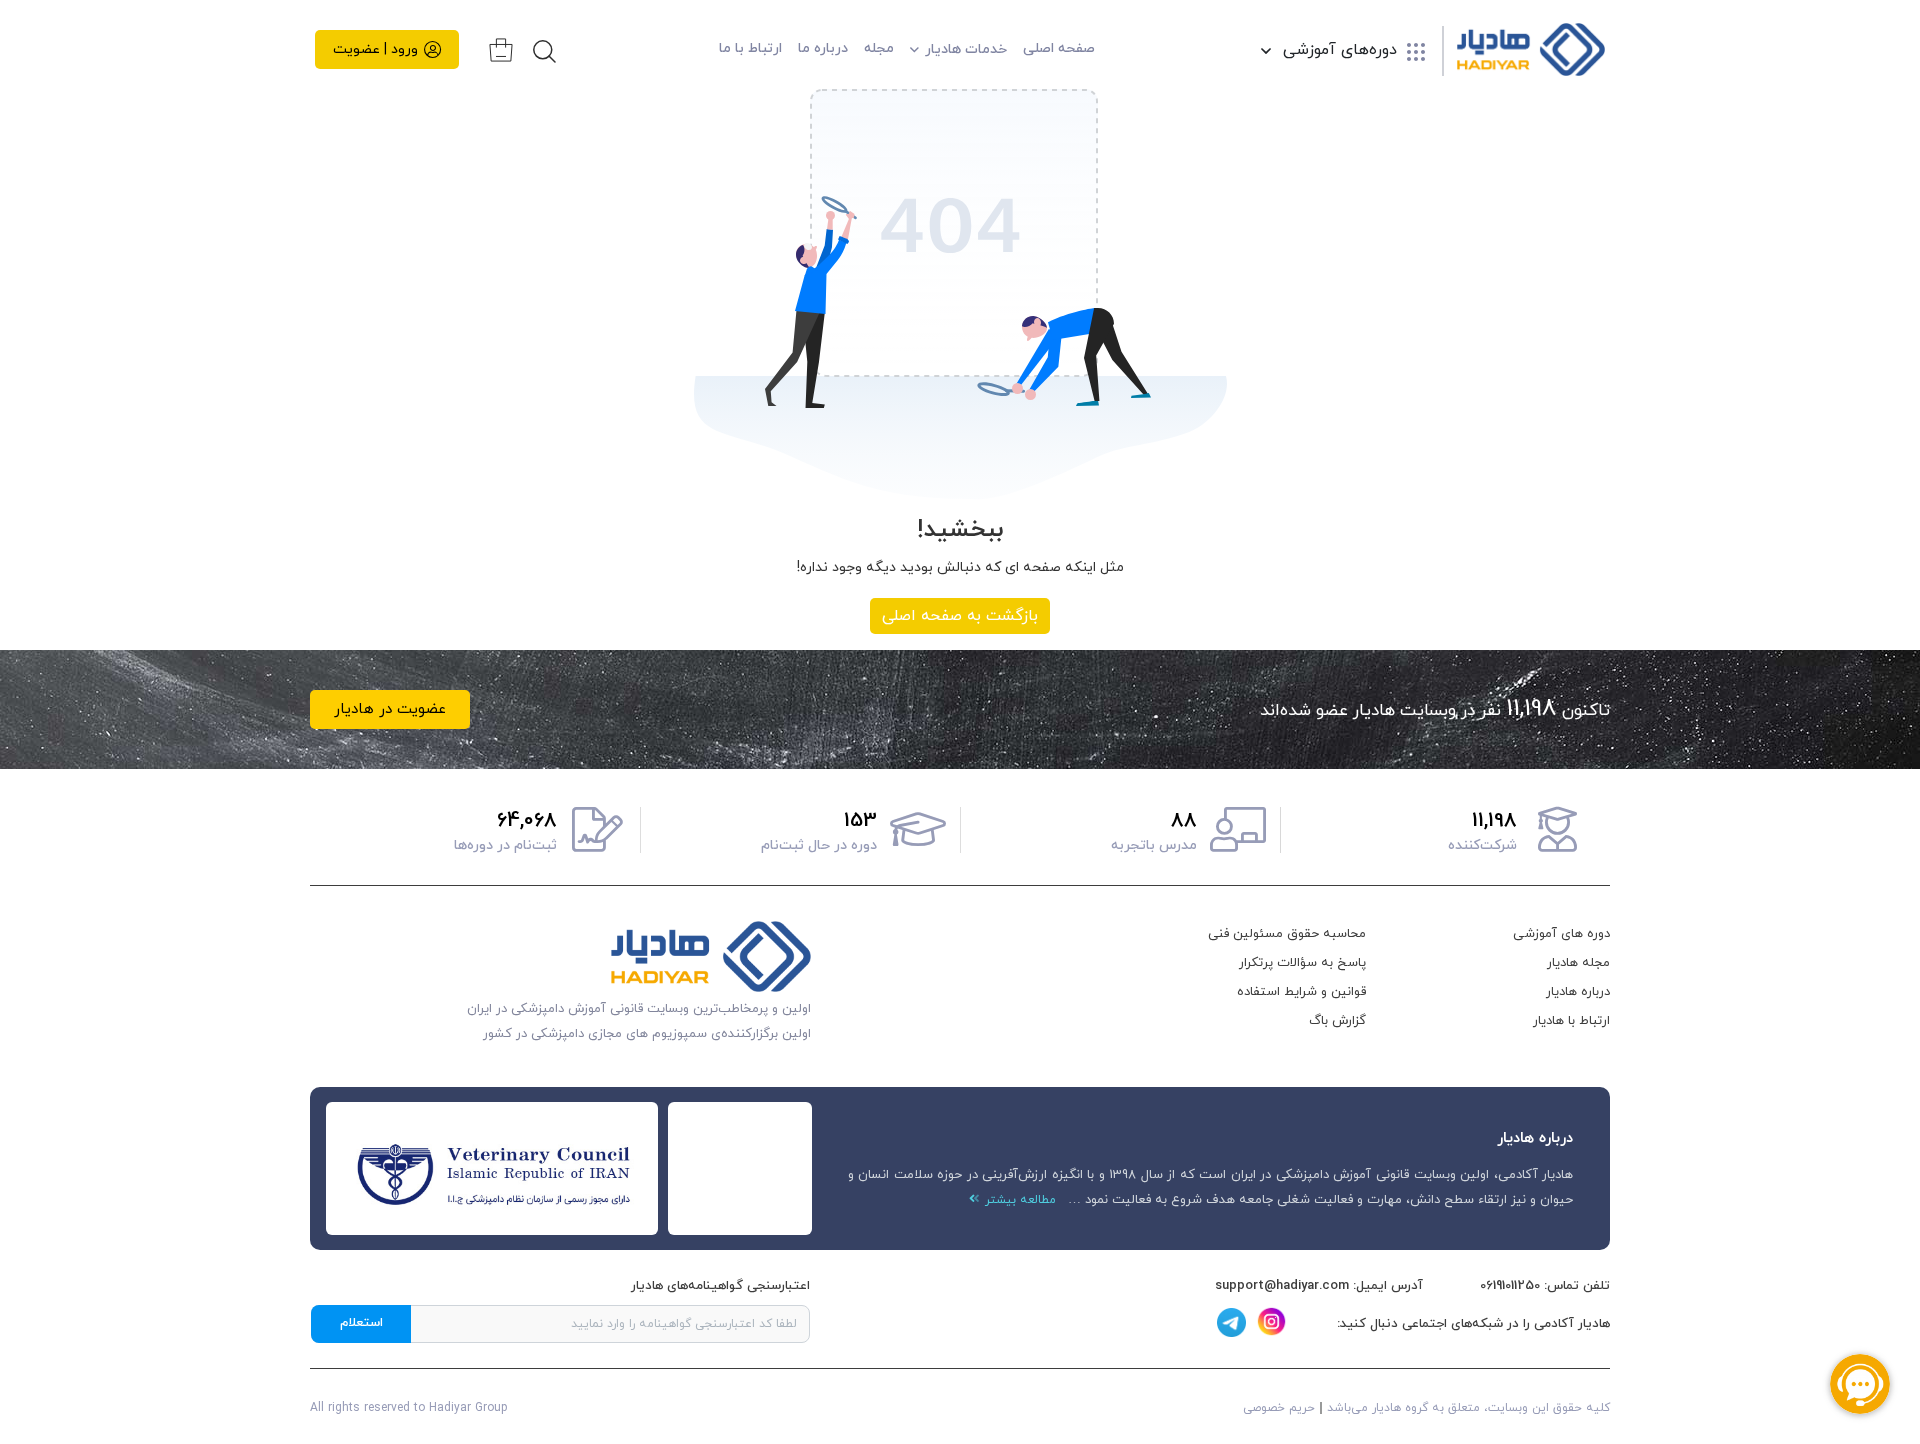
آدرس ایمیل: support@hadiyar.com (1319, 1286)
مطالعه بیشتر (1018, 1200)
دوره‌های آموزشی (1340, 51)
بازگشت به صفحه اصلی (960, 616)
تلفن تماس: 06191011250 (1545, 1286)
